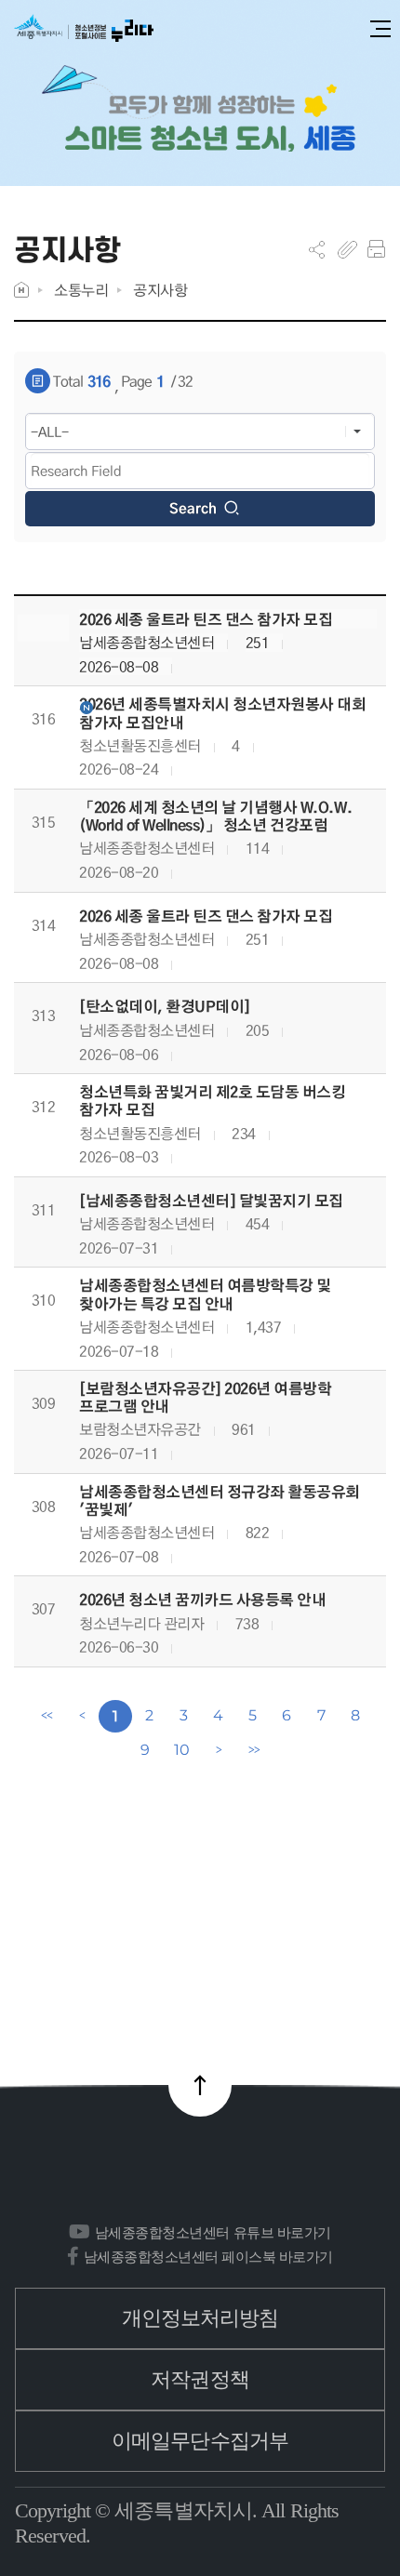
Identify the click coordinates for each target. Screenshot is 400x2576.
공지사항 (160, 290)
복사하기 (347, 249)
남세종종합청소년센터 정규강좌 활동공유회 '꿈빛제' (220, 1501)
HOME (21, 290)
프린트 (376, 249)
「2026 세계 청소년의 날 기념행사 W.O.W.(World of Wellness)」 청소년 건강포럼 (215, 817)
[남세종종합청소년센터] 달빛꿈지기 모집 (211, 1201)
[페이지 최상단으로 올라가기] (200, 2085)
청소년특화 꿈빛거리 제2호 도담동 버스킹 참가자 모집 (212, 1101)
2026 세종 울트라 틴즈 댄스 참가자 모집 (206, 620)
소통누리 (81, 290)
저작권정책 (200, 2379)
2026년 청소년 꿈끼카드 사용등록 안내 (202, 1600)
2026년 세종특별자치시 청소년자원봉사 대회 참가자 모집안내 (222, 713)
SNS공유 (317, 249)
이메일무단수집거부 (200, 2441)
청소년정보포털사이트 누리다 (84, 29)
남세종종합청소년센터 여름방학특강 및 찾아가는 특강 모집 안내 (205, 1295)
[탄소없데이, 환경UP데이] (165, 1007)
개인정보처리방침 (200, 2318)
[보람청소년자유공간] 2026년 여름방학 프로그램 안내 (205, 1398)
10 (181, 1750)
